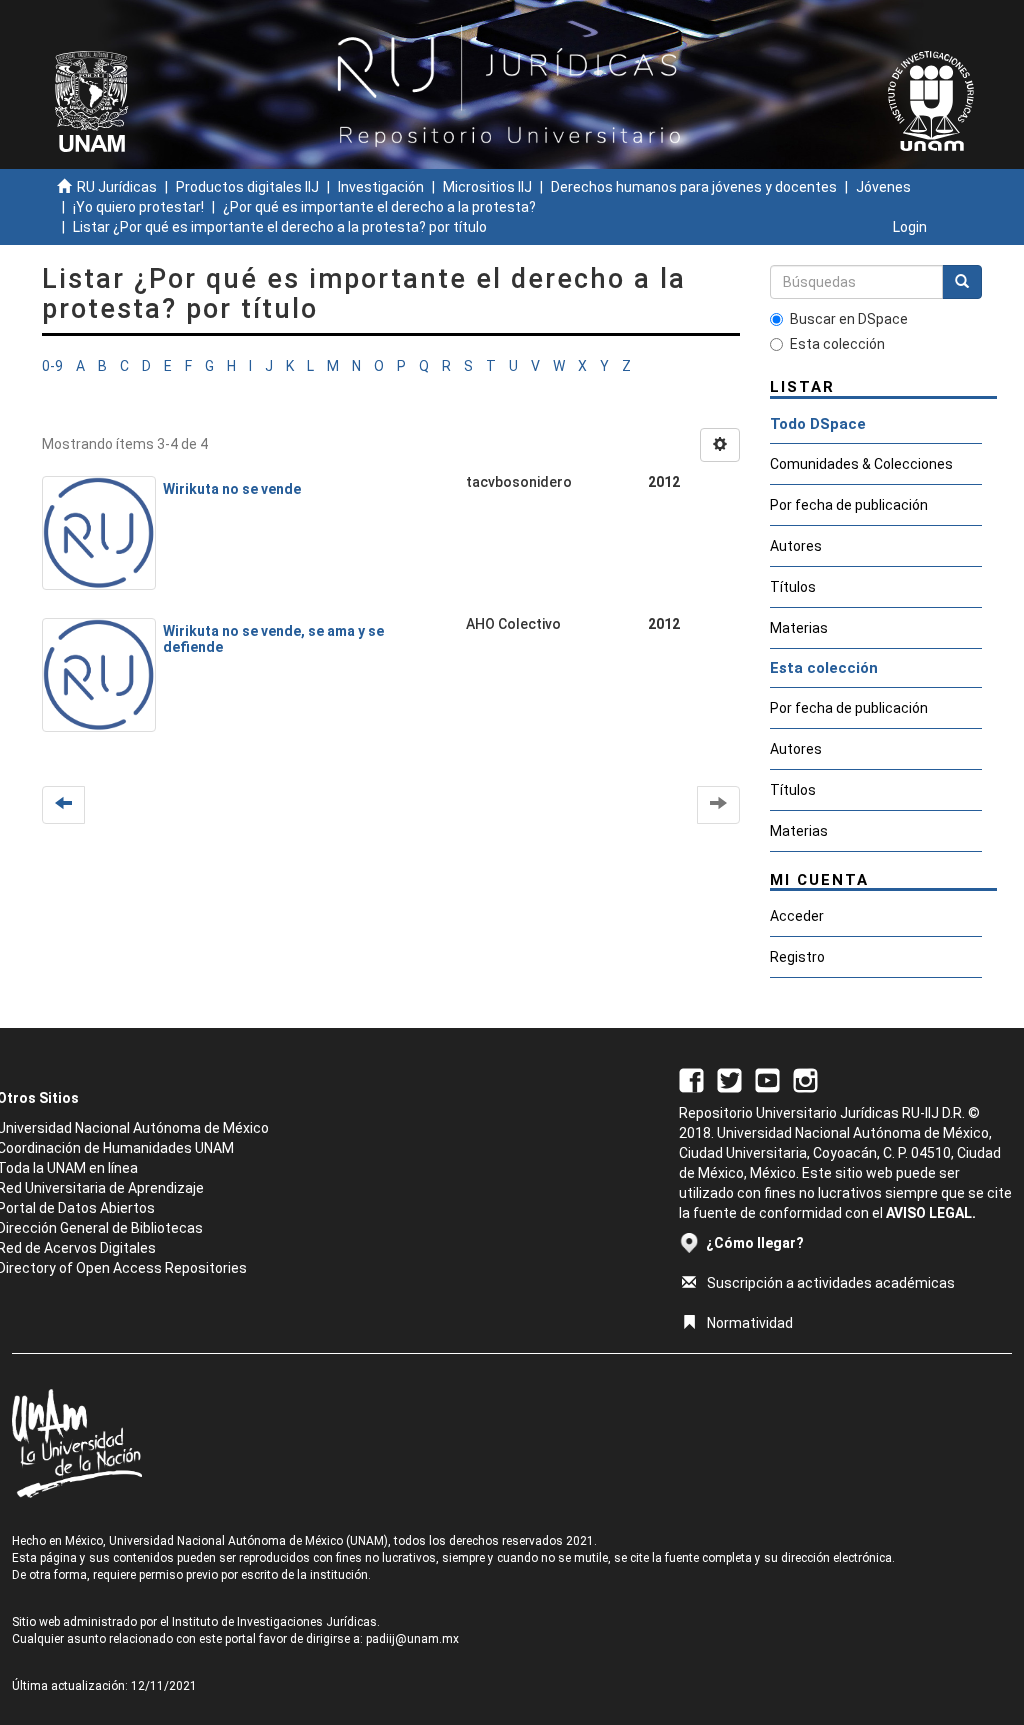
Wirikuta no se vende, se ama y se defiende (273, 638)
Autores (796, 546)
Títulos (793, 587)
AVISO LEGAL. (931, 1213)
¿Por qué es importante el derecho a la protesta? (379, 207)
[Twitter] (729, 1079)
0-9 (52, 366)
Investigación (381, 187)
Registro (797, 957)
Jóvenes (883, 187)
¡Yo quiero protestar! (138, 207)
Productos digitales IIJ (247, 187)
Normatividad (750, 1323)
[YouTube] (767, 1079)
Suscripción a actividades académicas (831, 1283)
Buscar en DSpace (849, 319)
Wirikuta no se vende (232, 489)
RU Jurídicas (117, 187)
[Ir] (962, 282)
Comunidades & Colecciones (861, 464)
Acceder (797, 916)
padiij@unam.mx (412, 1639)
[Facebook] (691, 1079)
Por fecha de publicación (849, 505)
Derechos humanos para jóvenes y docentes (694, 187)
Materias (799, 628)
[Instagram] (805, 1079)
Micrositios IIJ (487, 187)
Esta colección (837, 344)
